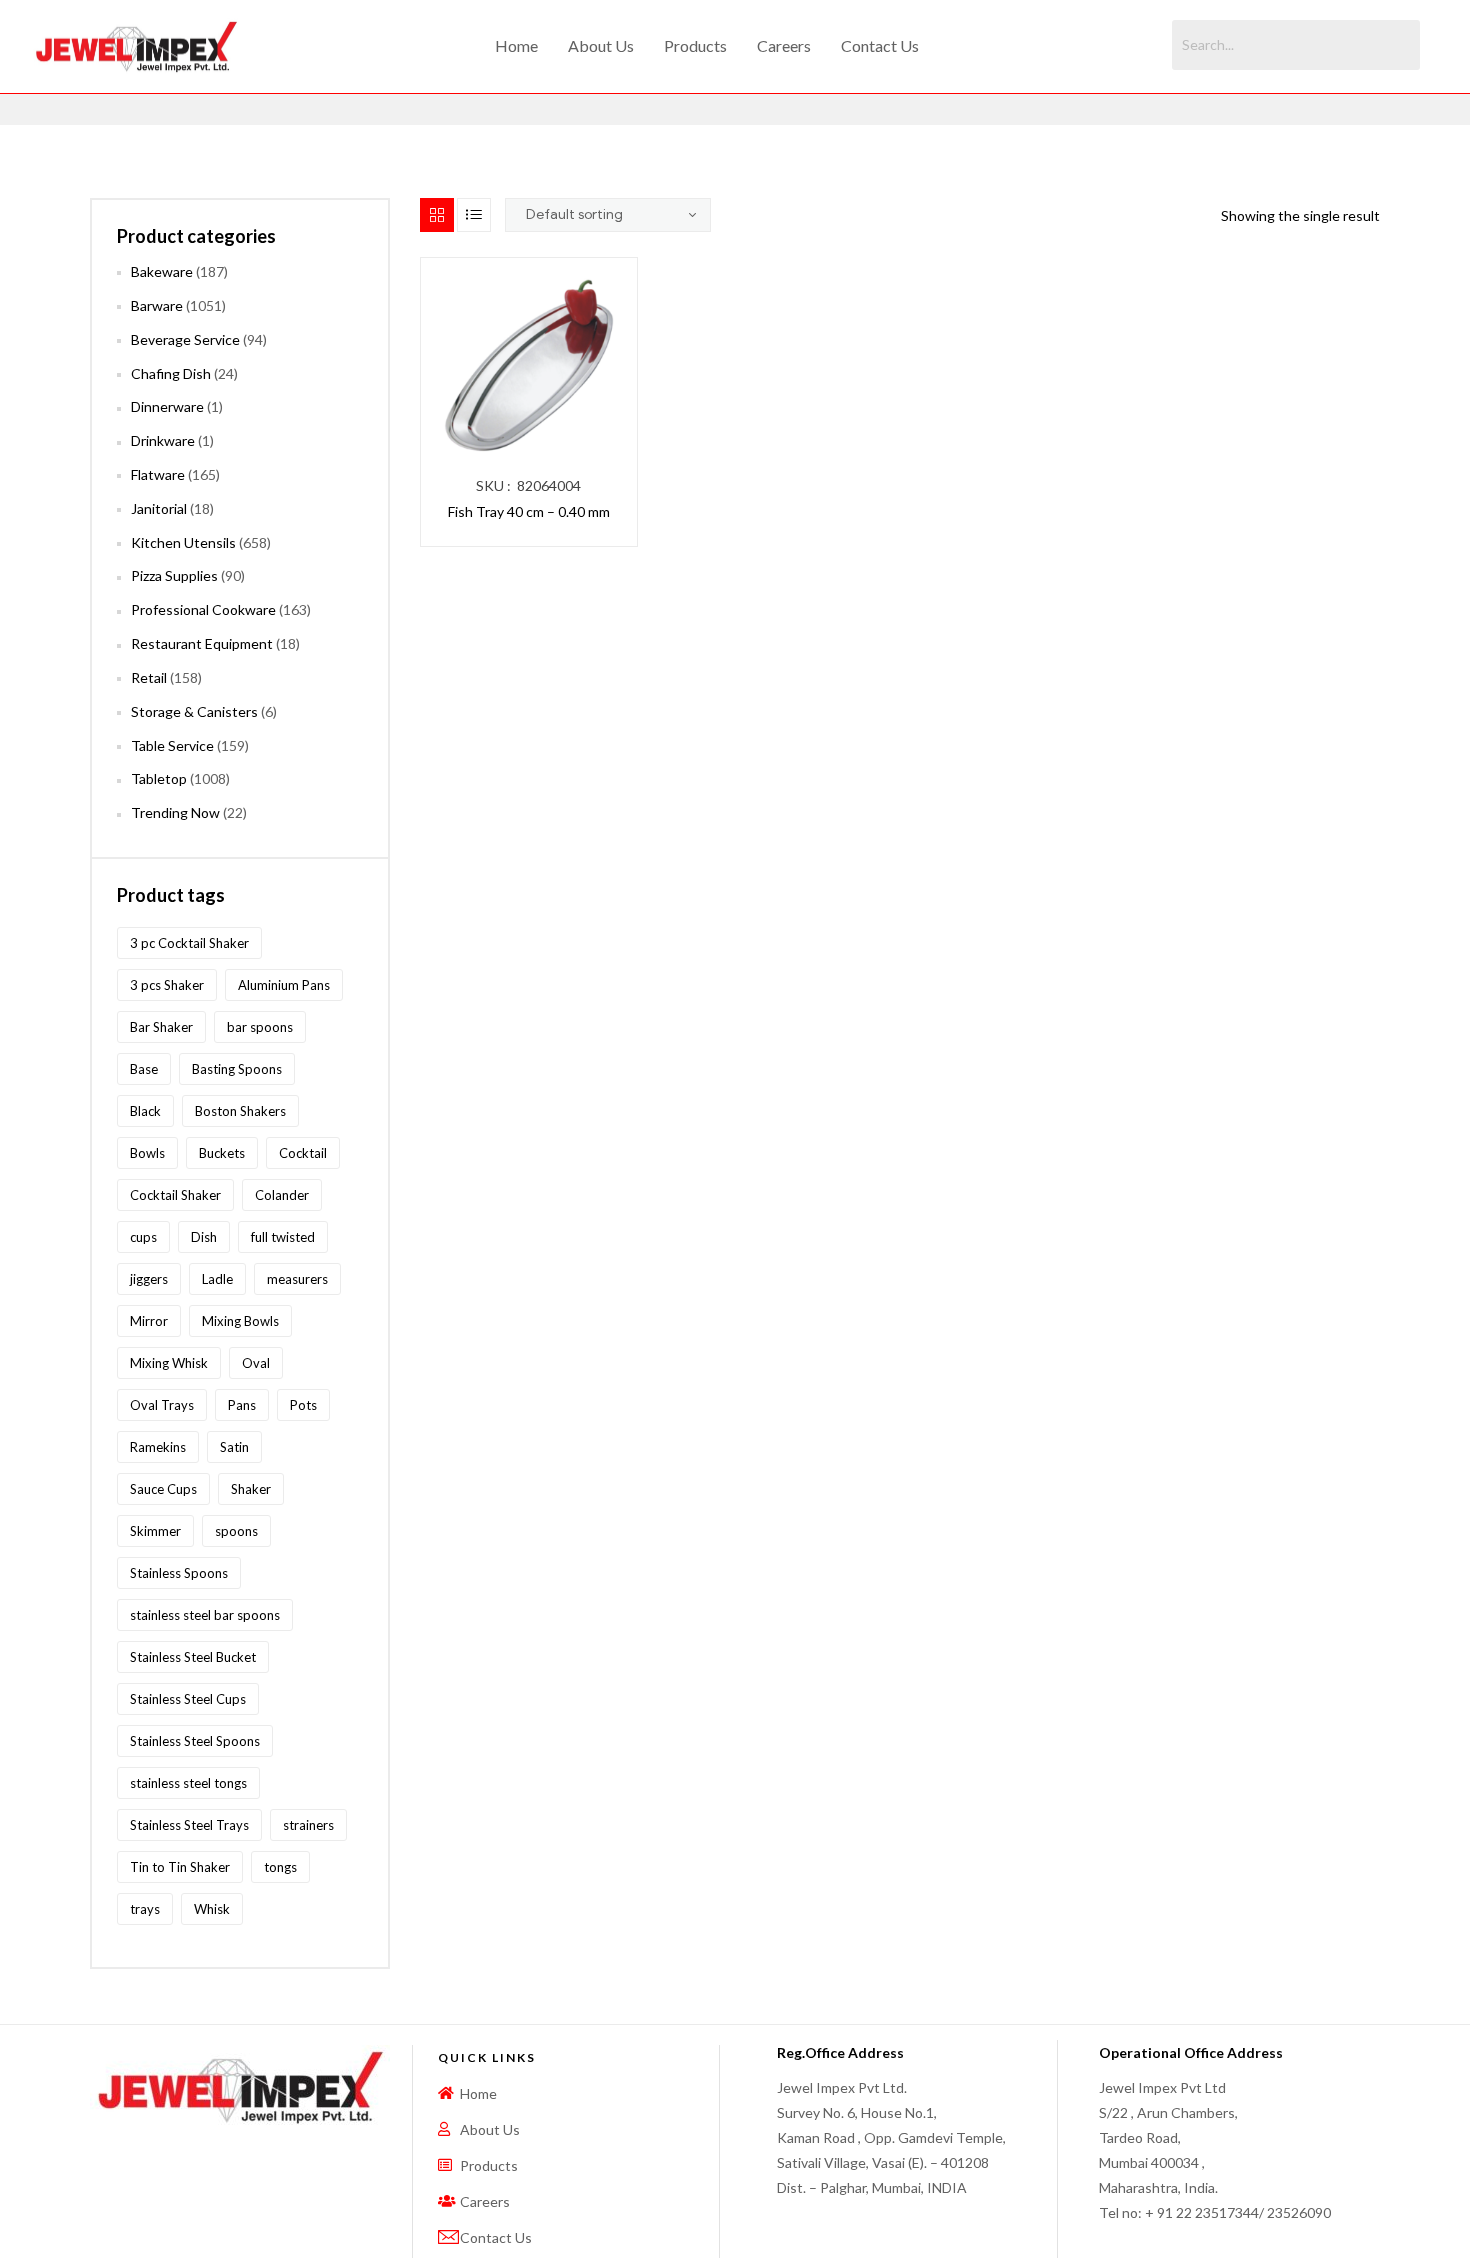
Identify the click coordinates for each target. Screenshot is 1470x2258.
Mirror (149, 1321)
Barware (157, 305)
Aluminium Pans (284, 985)
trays (145, 1909)
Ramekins (158, 1447)
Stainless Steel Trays (189, 1825)
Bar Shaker (161, 1027)
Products (695, 45)
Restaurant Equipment (202, 643)
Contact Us (880, 45)
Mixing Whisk (169, 1363)
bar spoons (260, 1027)
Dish (204, 1237)
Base (144, 1069)
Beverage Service (185, 339)
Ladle (217, 1279)
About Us (601, 45)
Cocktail (303, 1153)
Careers (784, 45)
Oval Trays (162, 1405)
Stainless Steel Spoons (195, 1741)
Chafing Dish (171, 373)
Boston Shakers (240, 1111)
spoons (236, 1531)
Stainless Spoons (179, 1573)
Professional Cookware (203, 609)
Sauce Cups (163, 1489)
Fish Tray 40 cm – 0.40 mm (529, 511)
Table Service (172, 745)
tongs (280, 1867)
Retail (149, 677)
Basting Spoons (237, 1069)
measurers (297, 1279)
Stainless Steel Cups (188, 1699)
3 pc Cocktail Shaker (189, 943)
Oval (256, 1363)
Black (145, 1111)
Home (516, 45)
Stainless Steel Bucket (193, 1657)
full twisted (283, 1237)
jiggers (149, 1279)
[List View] (474, 215)
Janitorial (159, 508)
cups (143, 1237)
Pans (242, 1405)
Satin (234, 1447)
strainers (308, 1825)
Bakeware (162, 271)
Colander (282, 1195)
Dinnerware (167, 406)
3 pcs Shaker (167, 985)
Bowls (147, 1153)
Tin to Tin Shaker (180, 1867)
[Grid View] (437, 215)
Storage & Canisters (194, 711)
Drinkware (163, 440)
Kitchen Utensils (183, 542)
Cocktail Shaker (175, 1195)
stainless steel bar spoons (205, 1615)
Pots (303, 1405)
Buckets (222, 1153)
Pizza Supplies (174, 575)
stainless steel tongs (188, 1783)
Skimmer (155, 1531)
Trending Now (175, 812)
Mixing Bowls (240, 1321)
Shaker (251, 1489)
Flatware (158, 474)
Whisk (212, 1909)
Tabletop (159, 778)
